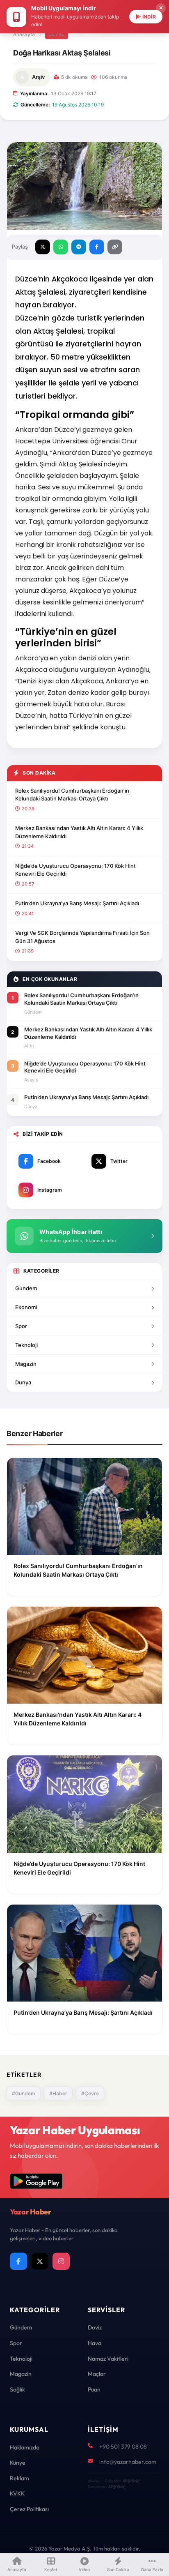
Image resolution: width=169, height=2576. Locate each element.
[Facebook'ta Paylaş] (97, 247)
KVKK (17, 2493)
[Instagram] (61, 2261)
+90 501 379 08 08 (123, 2447)
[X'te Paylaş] (43, 247)
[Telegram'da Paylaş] (79, 247)
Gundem (26, 1288)
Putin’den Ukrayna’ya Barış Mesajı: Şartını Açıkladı (77, 903)
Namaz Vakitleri (108, 2359)
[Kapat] (161, 8)
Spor (21, 1326)
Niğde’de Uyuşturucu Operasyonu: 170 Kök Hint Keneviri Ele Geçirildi (75, 870)
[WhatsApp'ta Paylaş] (61, 247)
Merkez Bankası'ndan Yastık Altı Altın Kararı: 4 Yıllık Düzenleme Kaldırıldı (79, 832)
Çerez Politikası (29, 2509)
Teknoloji (26, 1345)
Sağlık (17, 2389)
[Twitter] (40, 2261)
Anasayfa (24, 34)
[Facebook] (18, 2261)
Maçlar (97, 2374)
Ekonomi (26, 1307)
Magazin (26, 1364)
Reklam (19, 2478)
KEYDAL (131, 2481)
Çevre (57, 34)
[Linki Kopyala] (115, 247)
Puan (94, 2389)
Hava (95, 2343)
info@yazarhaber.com (128, 2462)
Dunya (23, 1382)
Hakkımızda (25, 2447)
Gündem (21, 2327)
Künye (18, 2463)
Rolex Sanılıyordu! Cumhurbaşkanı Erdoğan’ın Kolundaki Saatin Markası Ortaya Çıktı (72, 795)
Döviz (95, 2327)
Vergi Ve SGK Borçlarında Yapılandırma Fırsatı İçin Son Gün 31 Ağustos (82, 937)
